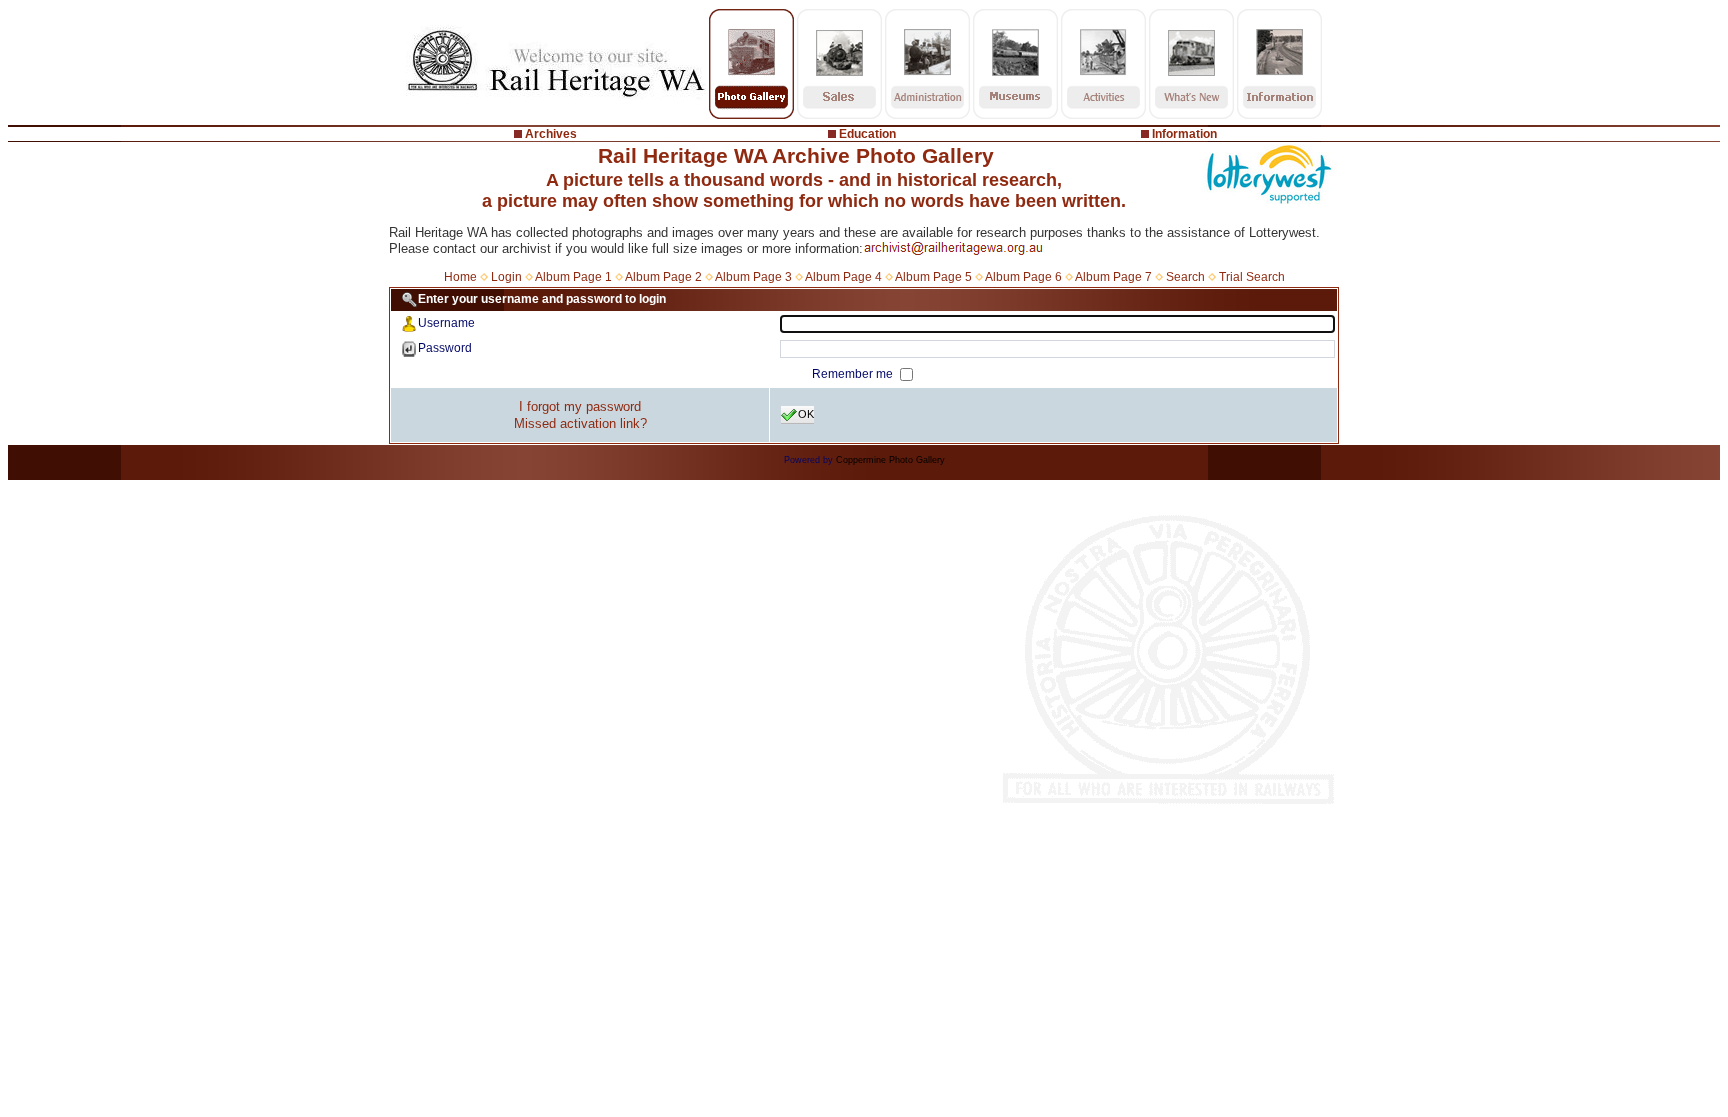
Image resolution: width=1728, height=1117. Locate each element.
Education (867, 134)
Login (506, 277)
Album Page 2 (663, 277)
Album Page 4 (843, 277)
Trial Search (1252, 277)
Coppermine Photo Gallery (890, 460)
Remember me (854, 374)
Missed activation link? (580, 423)
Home (460, 277)
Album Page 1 (573, 277)
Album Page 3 (753, 277)
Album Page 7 (1113, 277)
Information (1184, 134)
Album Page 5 (933, 277)
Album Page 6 (1023, 277)
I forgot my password (580, 406)
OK (806, 414)
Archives (551, 134)
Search (1185, 277)
